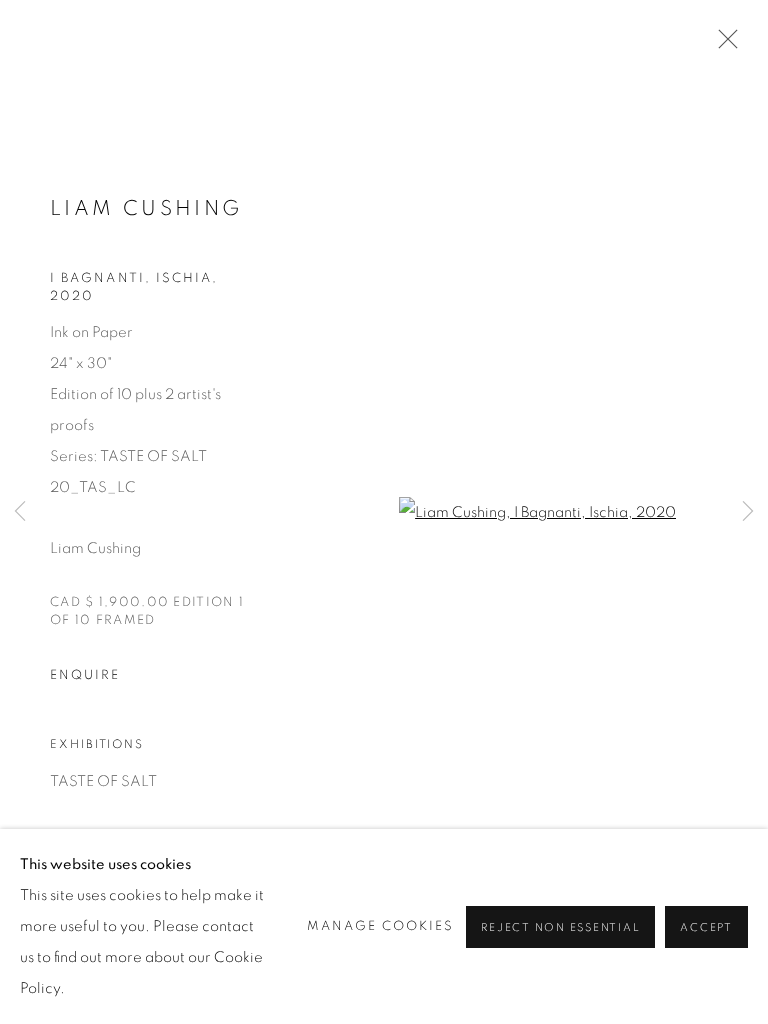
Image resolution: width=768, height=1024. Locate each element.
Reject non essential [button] (560, 927)
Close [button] (723, 45)
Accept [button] (706, 927)
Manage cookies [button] (380, 926)
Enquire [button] (85, 675)
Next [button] (748, 512)
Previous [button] (20, 512)
